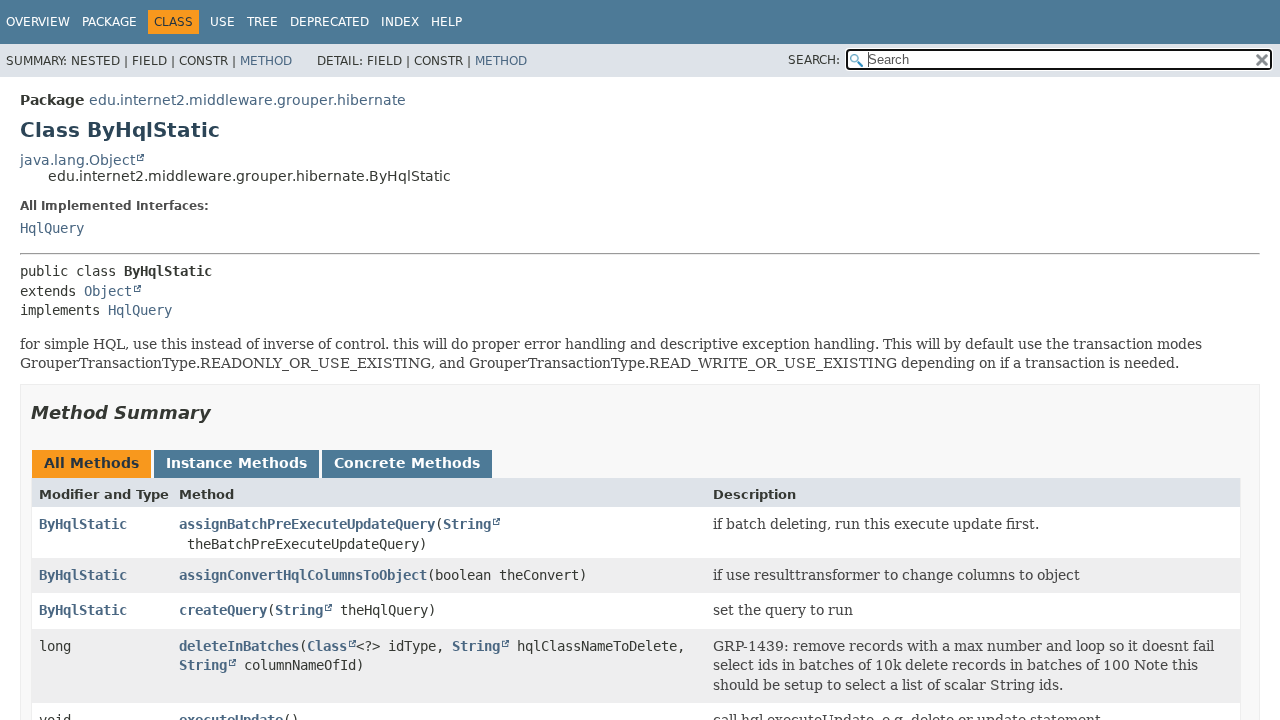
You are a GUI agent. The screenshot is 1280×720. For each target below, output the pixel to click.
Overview (38, 22)
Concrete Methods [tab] (407, 463)
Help (446, 22)
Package (109, 22)
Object (108, 291)
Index (400, 22)
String (467, 524)
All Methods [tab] (91, 463)
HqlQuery (52, 228)
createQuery (223, 610)
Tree (262, 22)
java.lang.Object (77, 160)
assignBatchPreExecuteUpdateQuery (307, 524)
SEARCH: (814, 60)
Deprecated (329, 22)
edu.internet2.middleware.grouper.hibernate (247, 100)
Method (266, 61)
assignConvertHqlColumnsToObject (303, 575)
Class (327, 646)
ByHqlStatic (83, 524)
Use (222, 22)
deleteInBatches (239, 646)
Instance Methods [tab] (236, 463)
